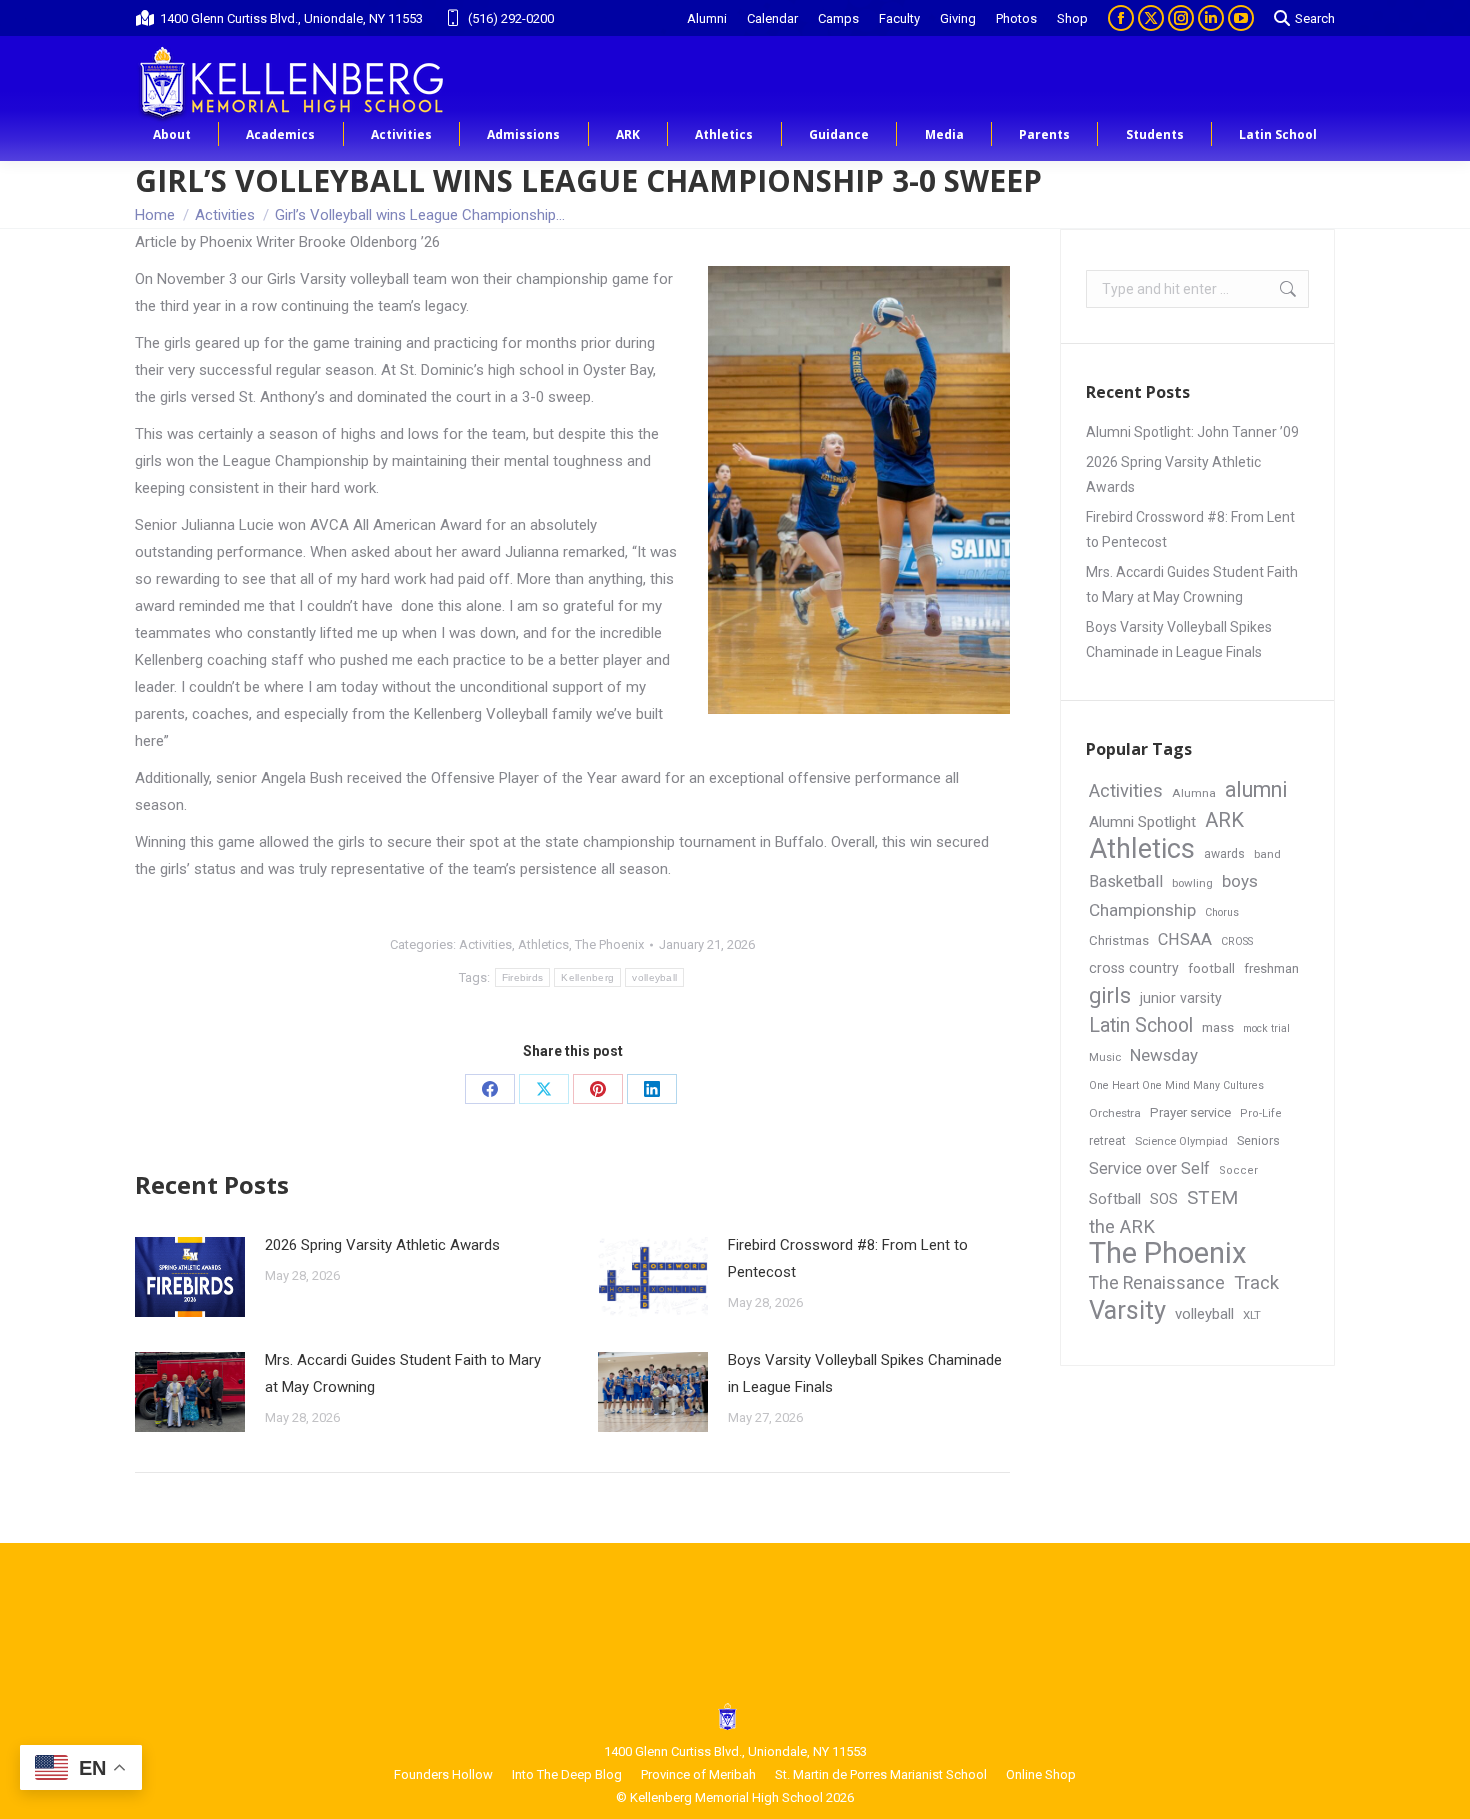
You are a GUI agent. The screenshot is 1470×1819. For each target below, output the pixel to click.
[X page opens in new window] (1151, 18)
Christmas (1119, 940)
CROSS (1237, 941)
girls (1110, 995)
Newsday (1164, 1055)
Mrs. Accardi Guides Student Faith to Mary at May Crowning (403, 1373)
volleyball (654, 977)
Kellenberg (587, 977)
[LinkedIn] (652, 1089)
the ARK (1122, 1226)
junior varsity (1181, 998)
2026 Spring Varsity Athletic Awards (382, 1245)
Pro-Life (1261, 1113)
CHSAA (1185, 939)
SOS (1164, 1199)
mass (1218, 1027)
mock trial (1266, 1028)
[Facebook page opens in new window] (1121, 18)
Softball (1115, 1199)
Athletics (543, 944)
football (1211, 968)
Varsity (1127, 1310)
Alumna (1194, 793)
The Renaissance (1157, 1283)
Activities (485, 944)
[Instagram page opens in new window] (1181, 18)
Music (1105, 1057)
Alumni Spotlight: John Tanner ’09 (1192, 432)
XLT (1252, 1315)
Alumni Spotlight (1142, 822)
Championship (1142, 910)
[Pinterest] (598, 1089)
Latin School (1141, 1025)
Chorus (1222, 912)
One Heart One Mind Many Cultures (1176, 1085)
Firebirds (523, 977)
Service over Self (1149, 1168)
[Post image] (190, 1277)
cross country (1134, 968)
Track (1256, 1283)
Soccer (1238, 1170)
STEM (1212, 1197)
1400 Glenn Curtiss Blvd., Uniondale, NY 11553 (291, 18)
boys (1240, 881)
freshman (1271, 968)
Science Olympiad (1181, 1141)
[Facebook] (490, 1089)
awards (1224, 854)
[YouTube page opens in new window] (1241, 18)
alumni (1256, 789)
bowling (1192, 883)
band (1267, 854)
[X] (544, 1089)
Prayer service (1190, 1112)
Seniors (1258, 1140)
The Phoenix (609, 944)
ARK (1224, 820)
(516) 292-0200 (511, 18)
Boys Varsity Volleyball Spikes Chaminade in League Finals (865, 1373)
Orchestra (1115, 1113)
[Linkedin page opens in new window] (1211, 18)
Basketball (1126, 881)
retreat (1107, 1141)
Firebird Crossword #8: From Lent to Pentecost (848, 1258)
